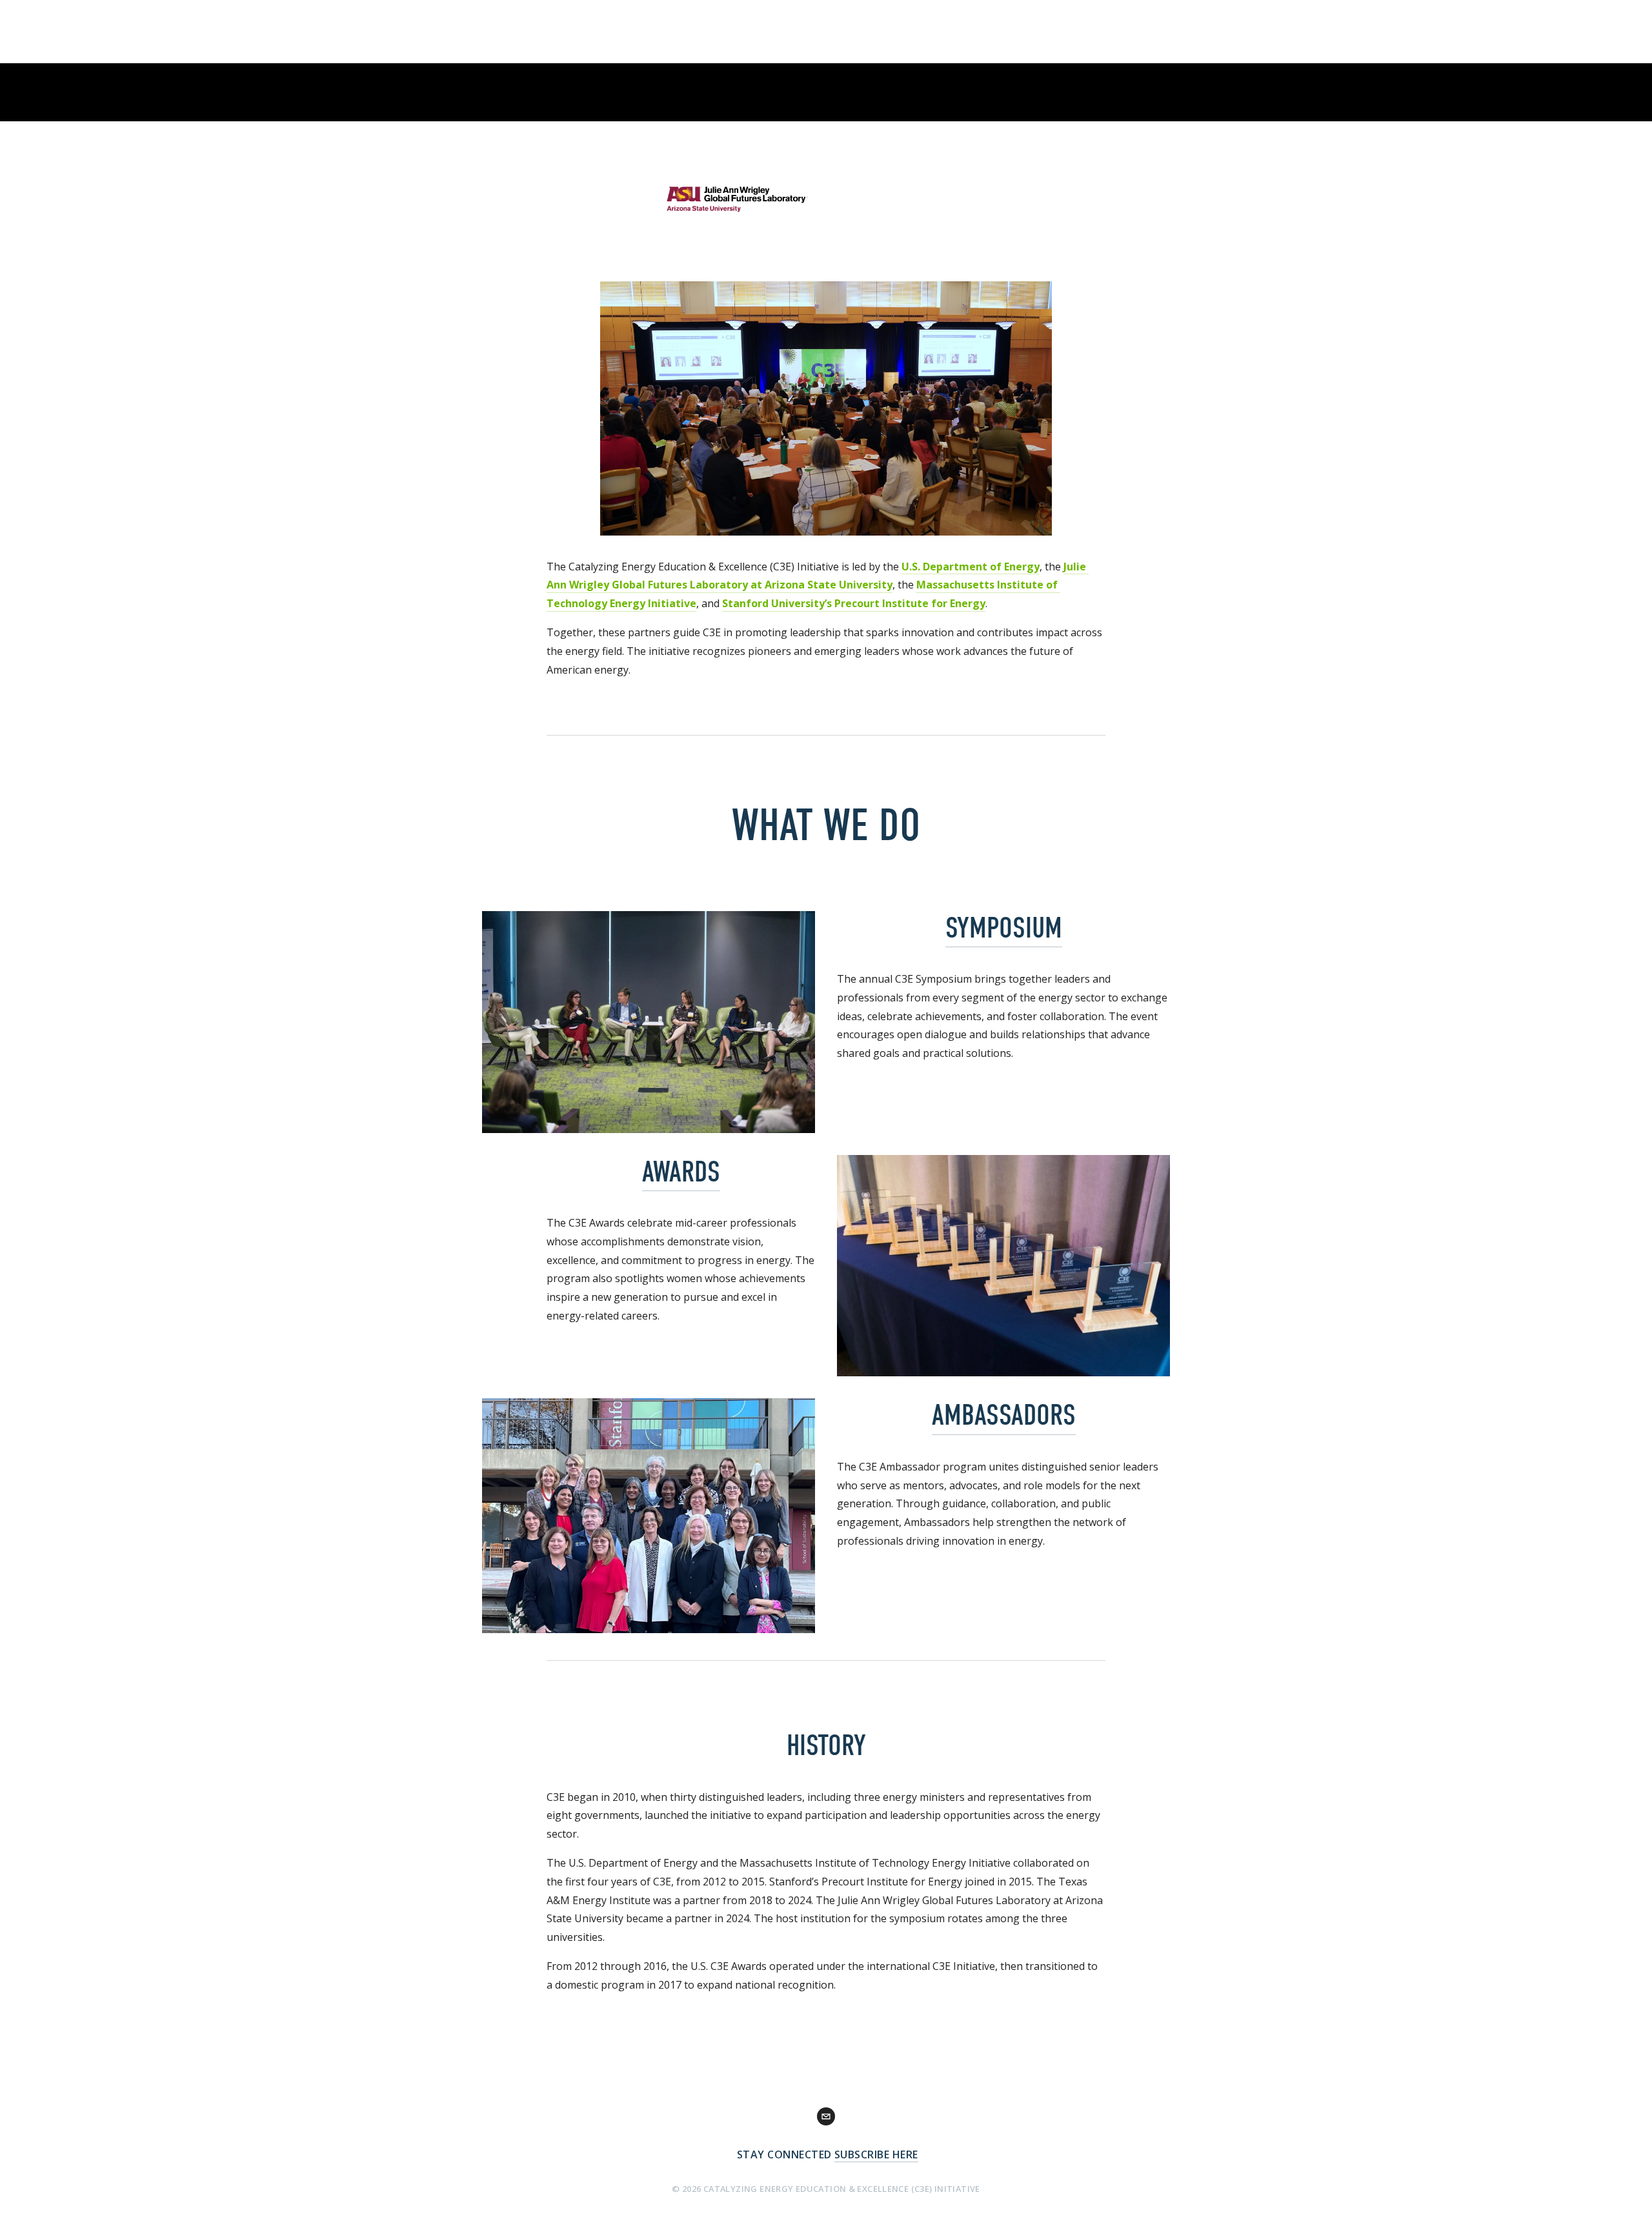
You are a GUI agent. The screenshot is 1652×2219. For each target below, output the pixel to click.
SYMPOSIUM (1004, 928)
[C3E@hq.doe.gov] (826, 2116)
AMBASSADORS (1004, 1415)
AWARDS (681, 1172)
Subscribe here (876, 2154)
